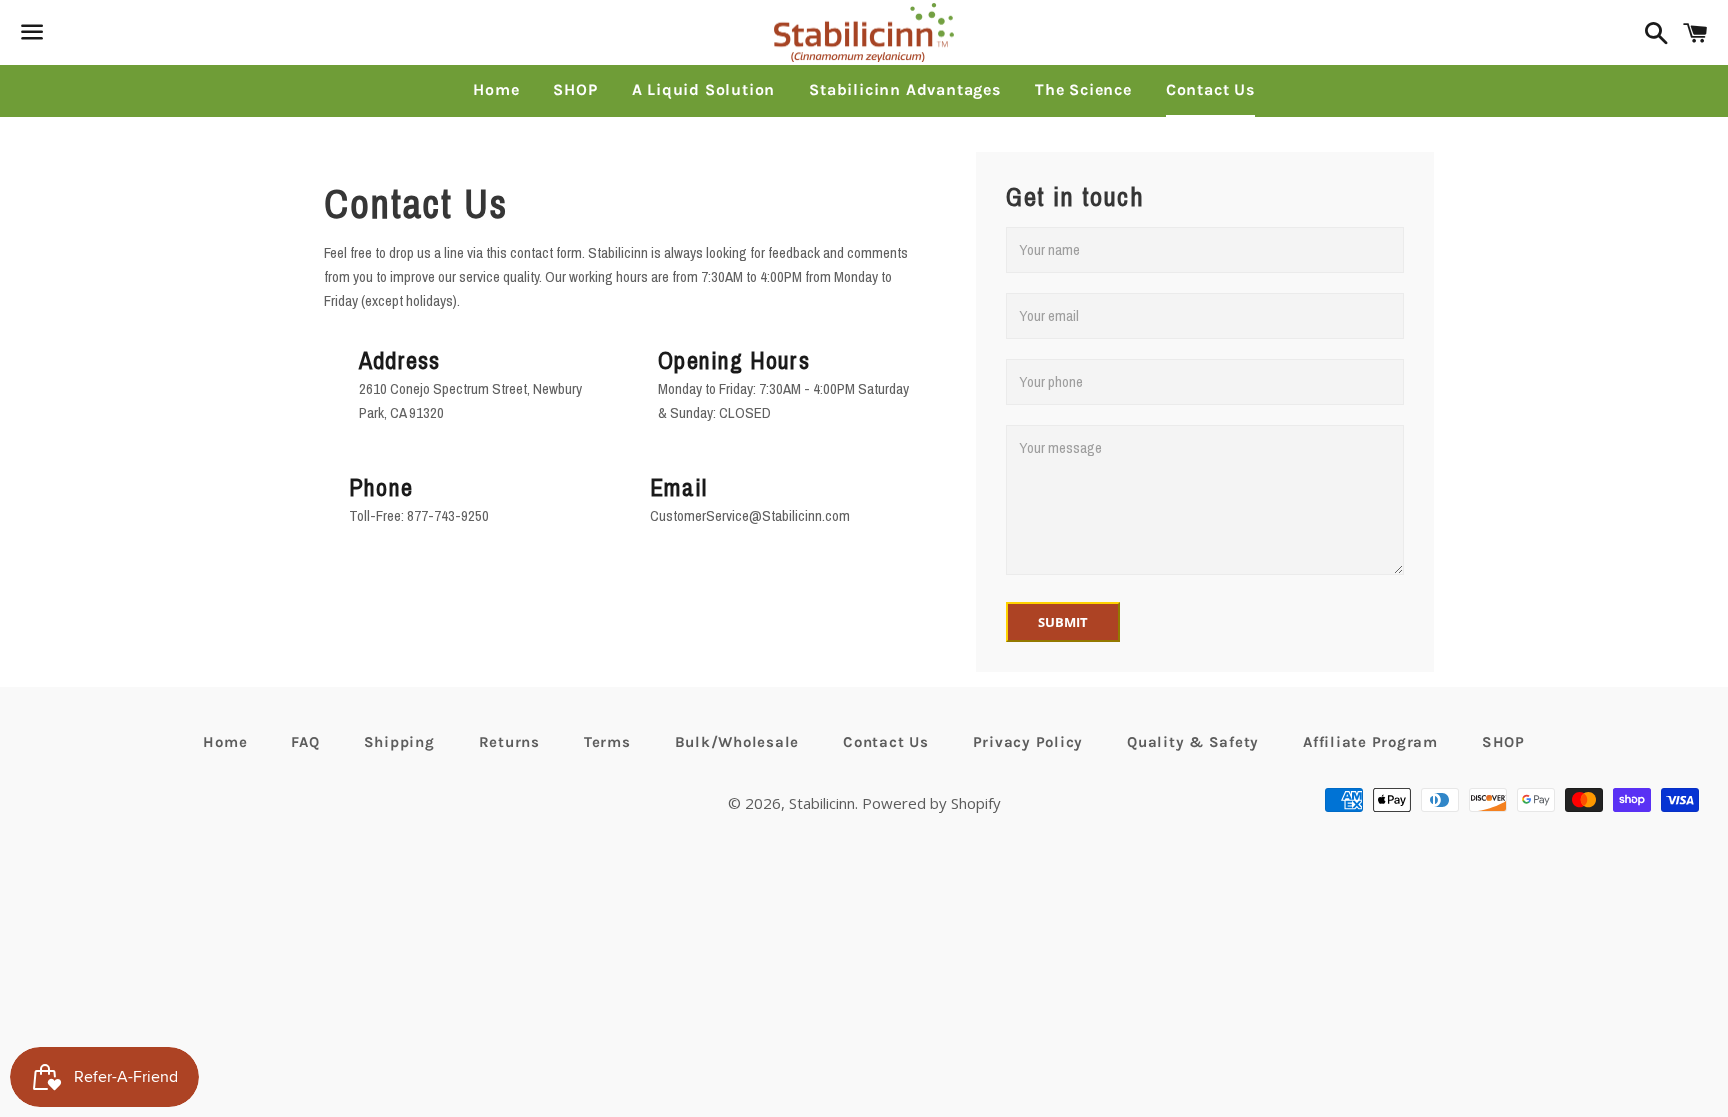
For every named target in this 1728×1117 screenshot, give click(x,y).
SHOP (575, 89)
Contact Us (1210, 89)
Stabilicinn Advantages (905, 89)
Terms (607, 742)
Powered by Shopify (931, 803)
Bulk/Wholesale (737, 742)
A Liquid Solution (704, 89)
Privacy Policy (1028, 742)
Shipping (399, 742)
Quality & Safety (1193, 742)
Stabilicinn (822, 803)
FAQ (305, 742)
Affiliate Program (1370, 742)
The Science (1083, 89)
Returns (509, 742)
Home (496, 89)
